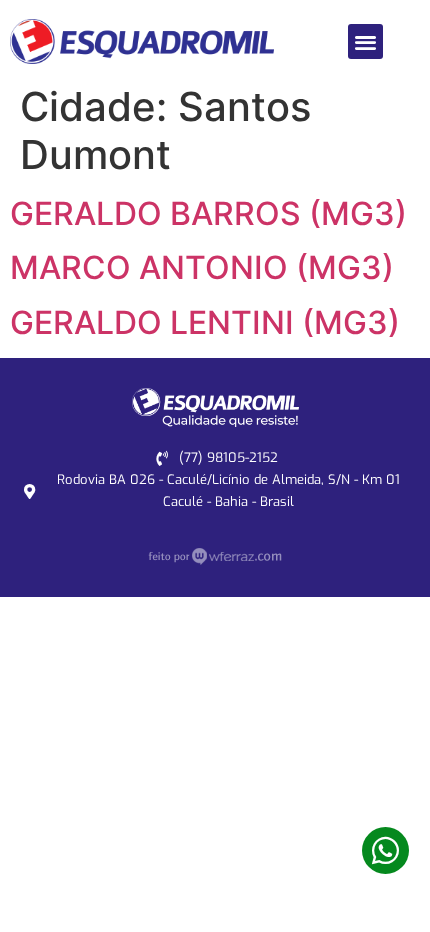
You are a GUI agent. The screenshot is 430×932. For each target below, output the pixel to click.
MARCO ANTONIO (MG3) (202, 267)
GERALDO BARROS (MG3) (208, 213)
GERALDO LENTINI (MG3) (205, 322)
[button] (365, 41)
